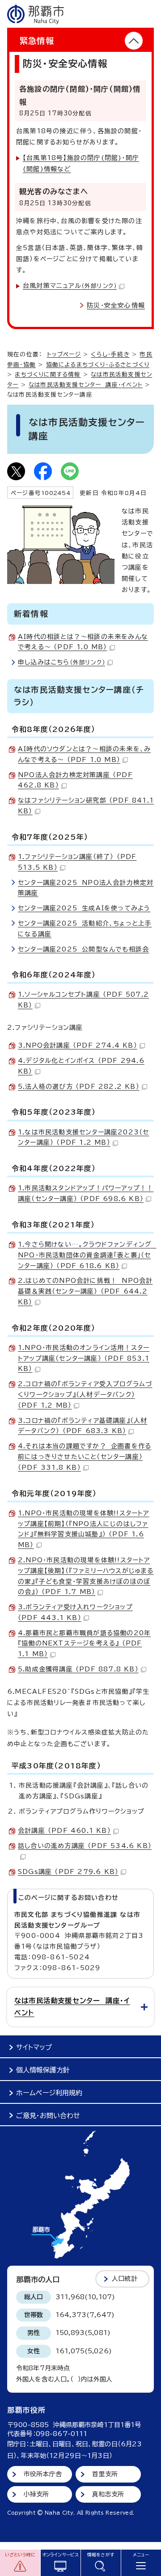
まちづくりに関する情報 (48, 374)
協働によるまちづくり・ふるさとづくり (98, 365)
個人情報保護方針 (43, 2070)
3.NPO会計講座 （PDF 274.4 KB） (78, 1045)
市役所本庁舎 (43, 2474)
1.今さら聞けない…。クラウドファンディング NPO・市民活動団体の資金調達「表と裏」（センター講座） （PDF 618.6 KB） (87, 1255)
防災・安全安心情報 (116, 305)
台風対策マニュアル (70, 286)
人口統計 (125, 2279)
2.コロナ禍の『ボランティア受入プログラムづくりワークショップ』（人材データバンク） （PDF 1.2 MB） (85, 1395)
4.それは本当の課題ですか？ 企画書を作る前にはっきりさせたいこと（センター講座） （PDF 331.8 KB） (85, 1457)
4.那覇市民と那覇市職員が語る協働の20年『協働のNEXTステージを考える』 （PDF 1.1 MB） (84, 1644)
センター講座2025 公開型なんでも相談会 (83, 949)
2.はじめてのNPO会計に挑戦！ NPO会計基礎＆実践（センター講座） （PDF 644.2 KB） (85, 1291)
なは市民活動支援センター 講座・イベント (86, 385)
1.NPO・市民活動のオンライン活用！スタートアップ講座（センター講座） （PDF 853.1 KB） (84, 1358)
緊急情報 (37, 41)
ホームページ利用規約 (49, 2093)
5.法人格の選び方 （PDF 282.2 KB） (79, 1087)
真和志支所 (108, 2494)
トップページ (64, 354)
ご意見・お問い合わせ (48, 2116)
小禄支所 (36, 2494)
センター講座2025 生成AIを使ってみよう (84, 908)
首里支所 (105, 2474)
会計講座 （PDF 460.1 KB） (64, 1831)
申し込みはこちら (61, 662)
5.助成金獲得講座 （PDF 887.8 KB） (78, 1669)
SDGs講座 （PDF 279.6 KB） (68, 1872)
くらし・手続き (110, 354)
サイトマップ (34, 2047)
